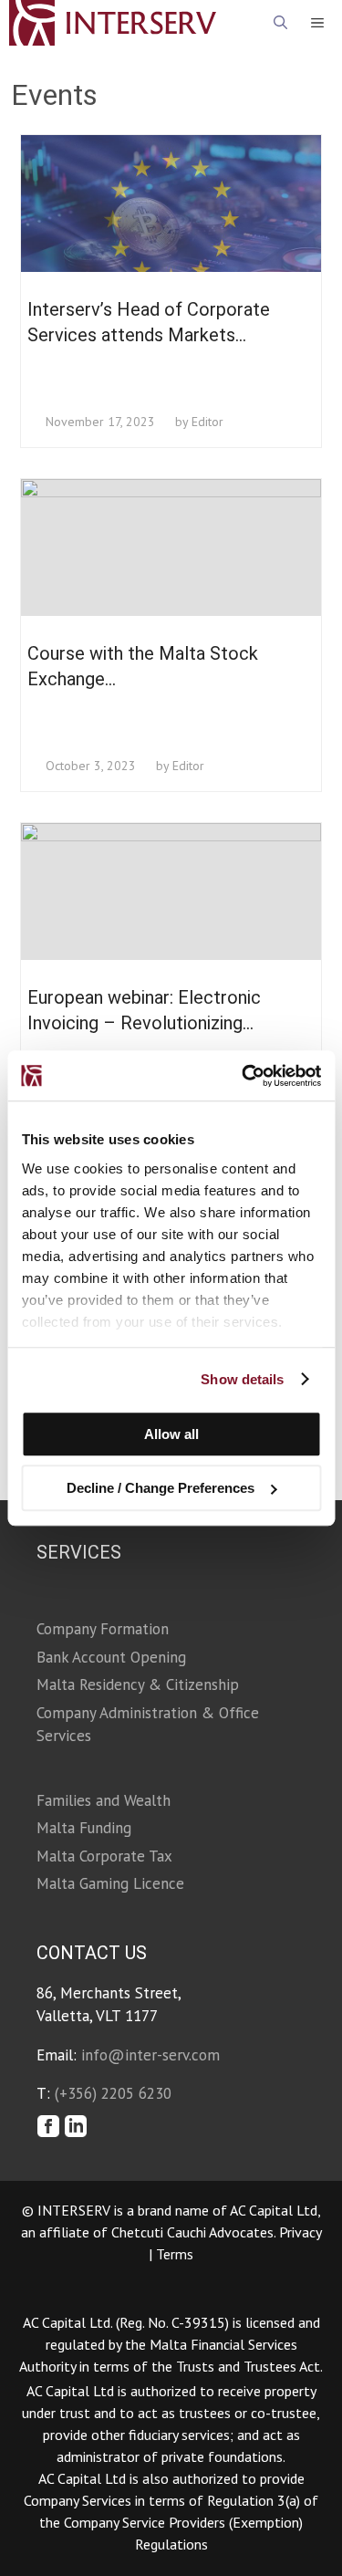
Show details (242, 1379)
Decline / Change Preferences (161, 1488)
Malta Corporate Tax (104, 1856)
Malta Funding (84, 1828)
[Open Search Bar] (280, 23)
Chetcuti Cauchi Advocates (192, 2232)
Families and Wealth (104, 1800)
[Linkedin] (77, 2128)
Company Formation (103, 1629)
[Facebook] (48, 2128)
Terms (175, 2254)
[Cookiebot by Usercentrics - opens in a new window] (244, 1076)
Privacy (300, 2232)
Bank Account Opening (111, 1657)
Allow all (171, 1434)
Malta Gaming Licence (110, 1883)
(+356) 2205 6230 (113, 2093)
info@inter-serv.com (150, 2055)
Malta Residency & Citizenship (138, 1684)
